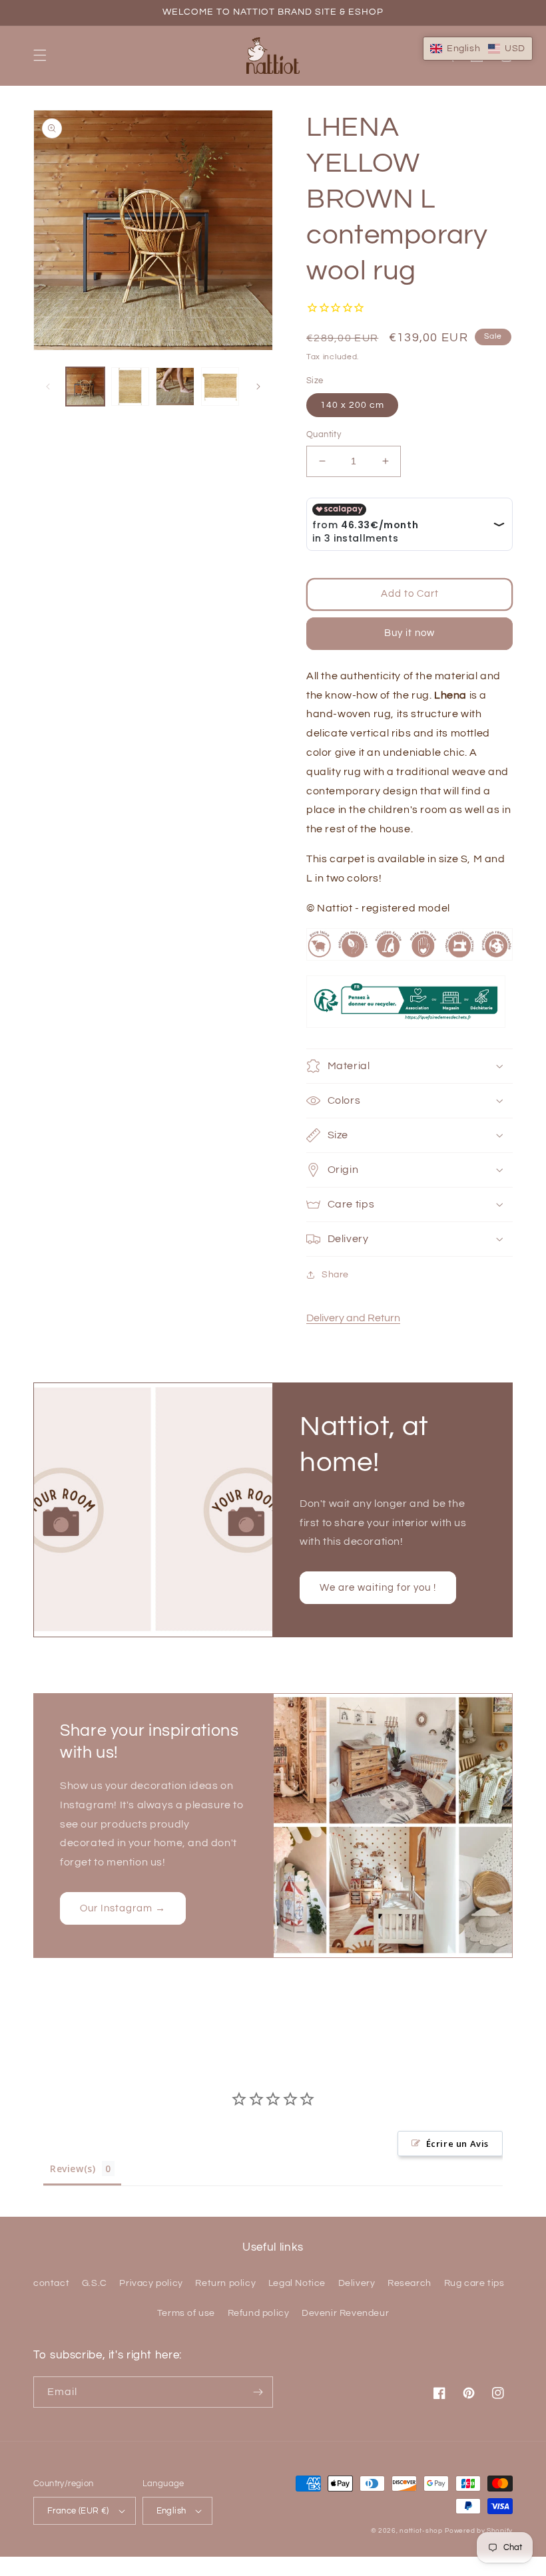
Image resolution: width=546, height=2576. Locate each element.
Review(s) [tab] (73, 2169)
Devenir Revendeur (345, 2313)
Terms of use (186, 2313)
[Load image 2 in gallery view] (131, 387)
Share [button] (335, 1275)
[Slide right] (258, 387)
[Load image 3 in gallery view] (175, 387)
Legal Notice (297, 2283)
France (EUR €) (78, 2511)
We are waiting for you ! (378, 1588)
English (171, 2511)
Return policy (225, 2283)
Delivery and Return (353, 1318)
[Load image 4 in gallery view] (220, 387)
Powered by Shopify (479, 2531)
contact (51, 2283)
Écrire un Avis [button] (457, 2144)
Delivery (357, 2283)
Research (409, 2283)
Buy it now (409, 633)
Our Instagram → (123, 1908)
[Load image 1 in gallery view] (85, 387)
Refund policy (259, 2313)
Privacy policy (151, 2283)
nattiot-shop (421, 2531)
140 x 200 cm (352, 405)
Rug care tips (474, 2283)
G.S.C (95, 2283)
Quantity (324, 434)
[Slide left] (48, 387)
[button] (40, 55)
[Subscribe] (258, 2392)
